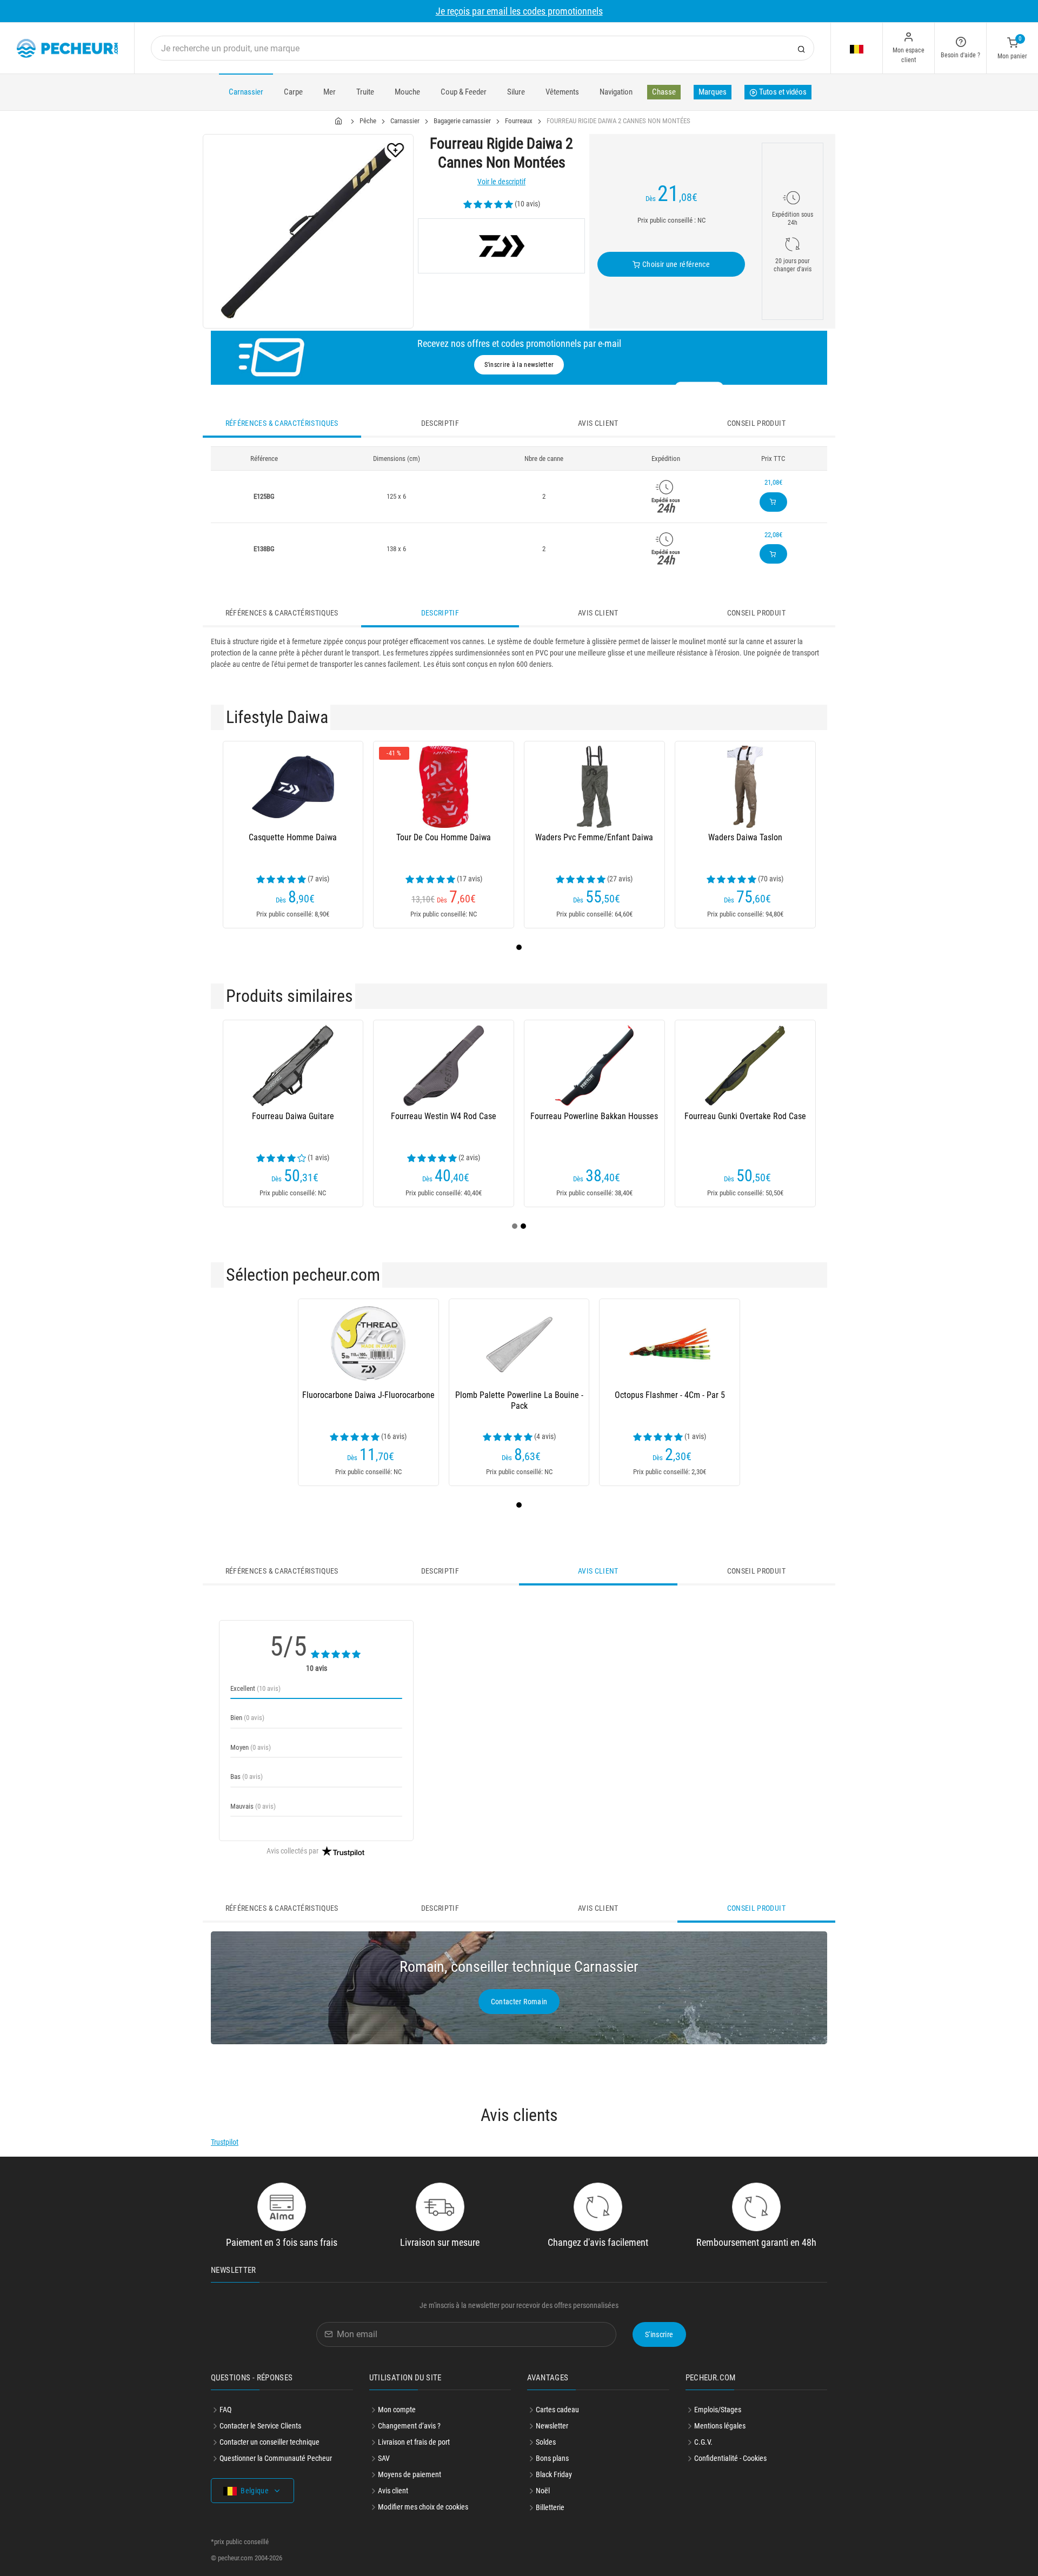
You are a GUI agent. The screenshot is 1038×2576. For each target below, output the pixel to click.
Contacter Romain (519, 2002)
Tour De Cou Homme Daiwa (444, 837)
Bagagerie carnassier (462, 121)
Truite (365, 92)
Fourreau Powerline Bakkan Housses (594, 1116)
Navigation (616, 92)
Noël (543, 2491)
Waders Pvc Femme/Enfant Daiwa (594, 837)
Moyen (251, 1747)
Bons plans (552, 2458)
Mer (330, 92)
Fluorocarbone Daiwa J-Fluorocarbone (368, 1395)
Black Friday (554, 2474)
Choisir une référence (675, 264)
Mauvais (253, 1806)
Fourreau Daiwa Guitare (293, 1116)
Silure (516, 92)
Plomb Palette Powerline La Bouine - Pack (519, 1400)
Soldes (546, 2442)
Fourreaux (519, 121)
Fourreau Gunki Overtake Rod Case (745, 1116)
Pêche (368, 121)
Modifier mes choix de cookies (423, 2507)
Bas (247, 1777)
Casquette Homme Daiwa (293, 837)
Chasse (664, 92)
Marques (713, 92)
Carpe (293, 92)
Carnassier (246, 92)
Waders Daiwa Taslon (745, 837)
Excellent (255, 1688)
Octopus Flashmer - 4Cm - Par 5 (670, 1395)
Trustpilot (225, 2142)
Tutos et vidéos (782, 92)
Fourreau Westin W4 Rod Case (444, 1116)
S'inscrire (659, 2334)
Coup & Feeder (464, 92)
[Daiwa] (501, 246)
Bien (247, 1718)
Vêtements (562, 92)
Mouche (407, 92)
